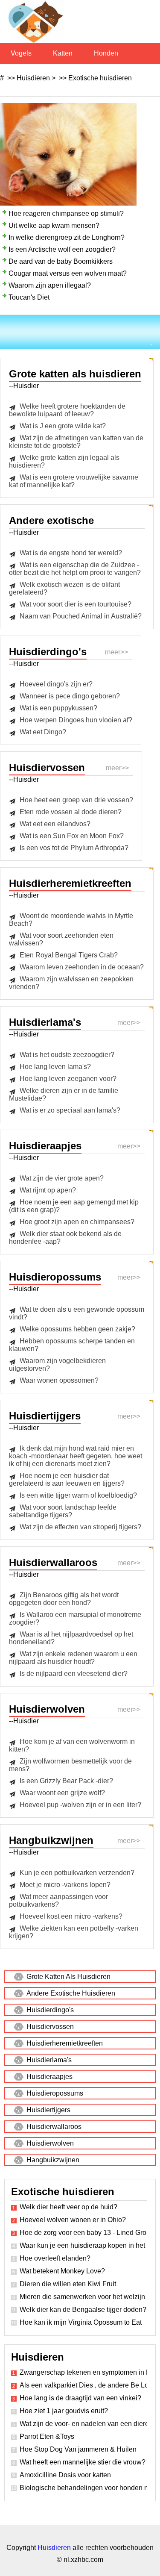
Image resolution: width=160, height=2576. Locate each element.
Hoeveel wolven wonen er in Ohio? (73, 2220)
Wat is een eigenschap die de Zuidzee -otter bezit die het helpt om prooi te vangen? (75, 569)
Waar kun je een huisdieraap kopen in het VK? (83, 2245)
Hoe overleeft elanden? (55, 2258)
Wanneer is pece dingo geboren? (70, 696)
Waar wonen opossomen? (59, 1380)
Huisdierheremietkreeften (65, 2043)
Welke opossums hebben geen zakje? (77, 1329)
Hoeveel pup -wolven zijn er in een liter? (80, 1805)
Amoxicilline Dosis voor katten (65, 2475)
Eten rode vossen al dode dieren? (71, 812)
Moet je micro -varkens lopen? (65, 1885)
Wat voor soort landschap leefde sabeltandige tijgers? (63, 1511)
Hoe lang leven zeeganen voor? (68, 1079)
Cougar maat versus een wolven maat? (68, 273)
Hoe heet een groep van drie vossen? (76, 800)
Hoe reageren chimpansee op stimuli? (66, 213)
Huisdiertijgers (48, 2110)
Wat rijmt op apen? (48, 1190)
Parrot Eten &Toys (47, 2436)
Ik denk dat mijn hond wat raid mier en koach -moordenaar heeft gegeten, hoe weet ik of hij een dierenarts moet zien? (76, 1456)
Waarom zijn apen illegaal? (50, 285)
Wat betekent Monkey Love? (62, 2271)
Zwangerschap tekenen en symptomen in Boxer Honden (83, 2372)
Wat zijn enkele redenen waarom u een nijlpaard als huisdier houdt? (73, 1658)
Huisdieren (33, 78)
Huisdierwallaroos (54, 2127)
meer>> (116, 652)
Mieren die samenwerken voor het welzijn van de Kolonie (83, 2297)
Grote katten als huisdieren (68, 1977)
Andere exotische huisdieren (71, 1993)
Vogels (21, 53)
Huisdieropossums (55, 2093)
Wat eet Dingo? (43, 732)
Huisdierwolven (50, 2143)
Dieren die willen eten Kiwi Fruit (68, 2284)
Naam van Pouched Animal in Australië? (81, 616)
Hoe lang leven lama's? (55, 1067)
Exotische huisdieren (100, 78)
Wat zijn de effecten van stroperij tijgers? (80, 1527)
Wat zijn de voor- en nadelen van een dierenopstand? (83, 2424)
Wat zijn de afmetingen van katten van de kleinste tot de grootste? (76, 442)
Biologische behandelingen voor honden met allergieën (83, 2488)
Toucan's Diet (29, 297)
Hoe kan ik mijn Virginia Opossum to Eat (81, 2322)
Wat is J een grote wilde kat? (63, 426)
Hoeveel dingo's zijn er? (56, 684)
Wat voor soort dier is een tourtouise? (76, 604)
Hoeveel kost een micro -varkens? (71, 1916)
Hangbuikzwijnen (53, 2160)
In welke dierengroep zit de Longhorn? (67, 237)
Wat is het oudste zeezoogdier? (67, 1055)
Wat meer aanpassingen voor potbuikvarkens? (58, 1900)
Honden (106, 53)
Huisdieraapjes (49, 2077)
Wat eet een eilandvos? (55, 824)
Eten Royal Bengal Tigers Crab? (69, 955)
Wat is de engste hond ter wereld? (71, 553)
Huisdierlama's (49, 2060)
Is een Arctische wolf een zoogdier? (62, 249)
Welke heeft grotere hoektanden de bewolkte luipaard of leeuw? (67, 410)
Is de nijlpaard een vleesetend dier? (74, 1674)
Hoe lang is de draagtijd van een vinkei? (80, 2398)
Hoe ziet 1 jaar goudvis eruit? (64, 2411)
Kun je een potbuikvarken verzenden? (77, 1873)
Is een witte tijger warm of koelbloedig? (78, 1495)
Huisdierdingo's (50, 2010)
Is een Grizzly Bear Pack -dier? (66, 1781)
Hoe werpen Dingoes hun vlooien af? (76, 720)
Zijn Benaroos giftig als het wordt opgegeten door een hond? (64, 1599)
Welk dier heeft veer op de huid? (68, 2207)
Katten (63, 53)
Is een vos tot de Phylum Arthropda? (74, 848)
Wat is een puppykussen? (58, 708)
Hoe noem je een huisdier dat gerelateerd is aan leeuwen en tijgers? (67, 1479)
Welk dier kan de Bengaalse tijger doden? (83, 2310)
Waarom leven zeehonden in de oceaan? (82, 967)
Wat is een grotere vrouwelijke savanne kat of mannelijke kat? (74, 481)
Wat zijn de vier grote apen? (62, 1178)
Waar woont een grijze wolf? (62, 1793)
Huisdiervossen (50, 2027)
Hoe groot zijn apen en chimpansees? (77, 1222)
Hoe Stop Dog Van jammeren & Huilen (78, 2449)
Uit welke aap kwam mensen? (54, 225)
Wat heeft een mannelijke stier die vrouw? (83, 2462)
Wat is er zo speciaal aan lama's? (70, 1110)
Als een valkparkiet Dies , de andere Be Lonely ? (83, 2385)
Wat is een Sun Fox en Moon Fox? (72, 836)
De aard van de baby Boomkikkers (61, 261)
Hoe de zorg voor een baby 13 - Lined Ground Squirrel (83, 2233)
